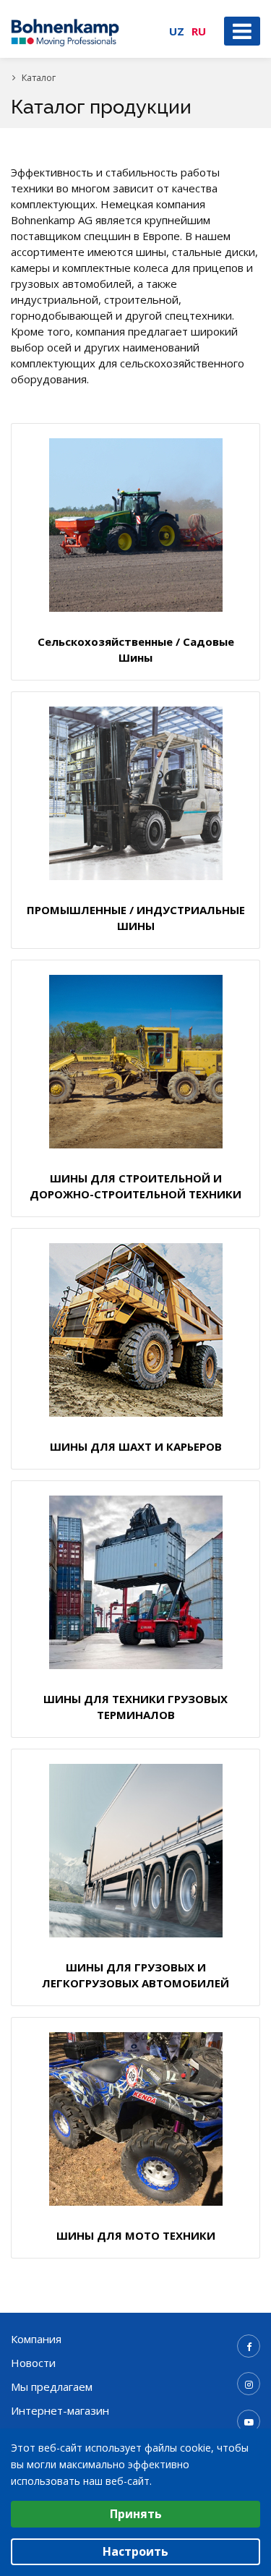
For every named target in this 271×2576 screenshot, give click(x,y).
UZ (177, 31)
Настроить (135, 2551)
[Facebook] (249, 2346)
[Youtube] (249, 2421)
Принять (136, 2514)
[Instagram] (249, 2384)
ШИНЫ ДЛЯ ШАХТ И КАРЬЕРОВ (136, 1446)
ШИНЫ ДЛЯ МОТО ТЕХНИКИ (136, 2235)
